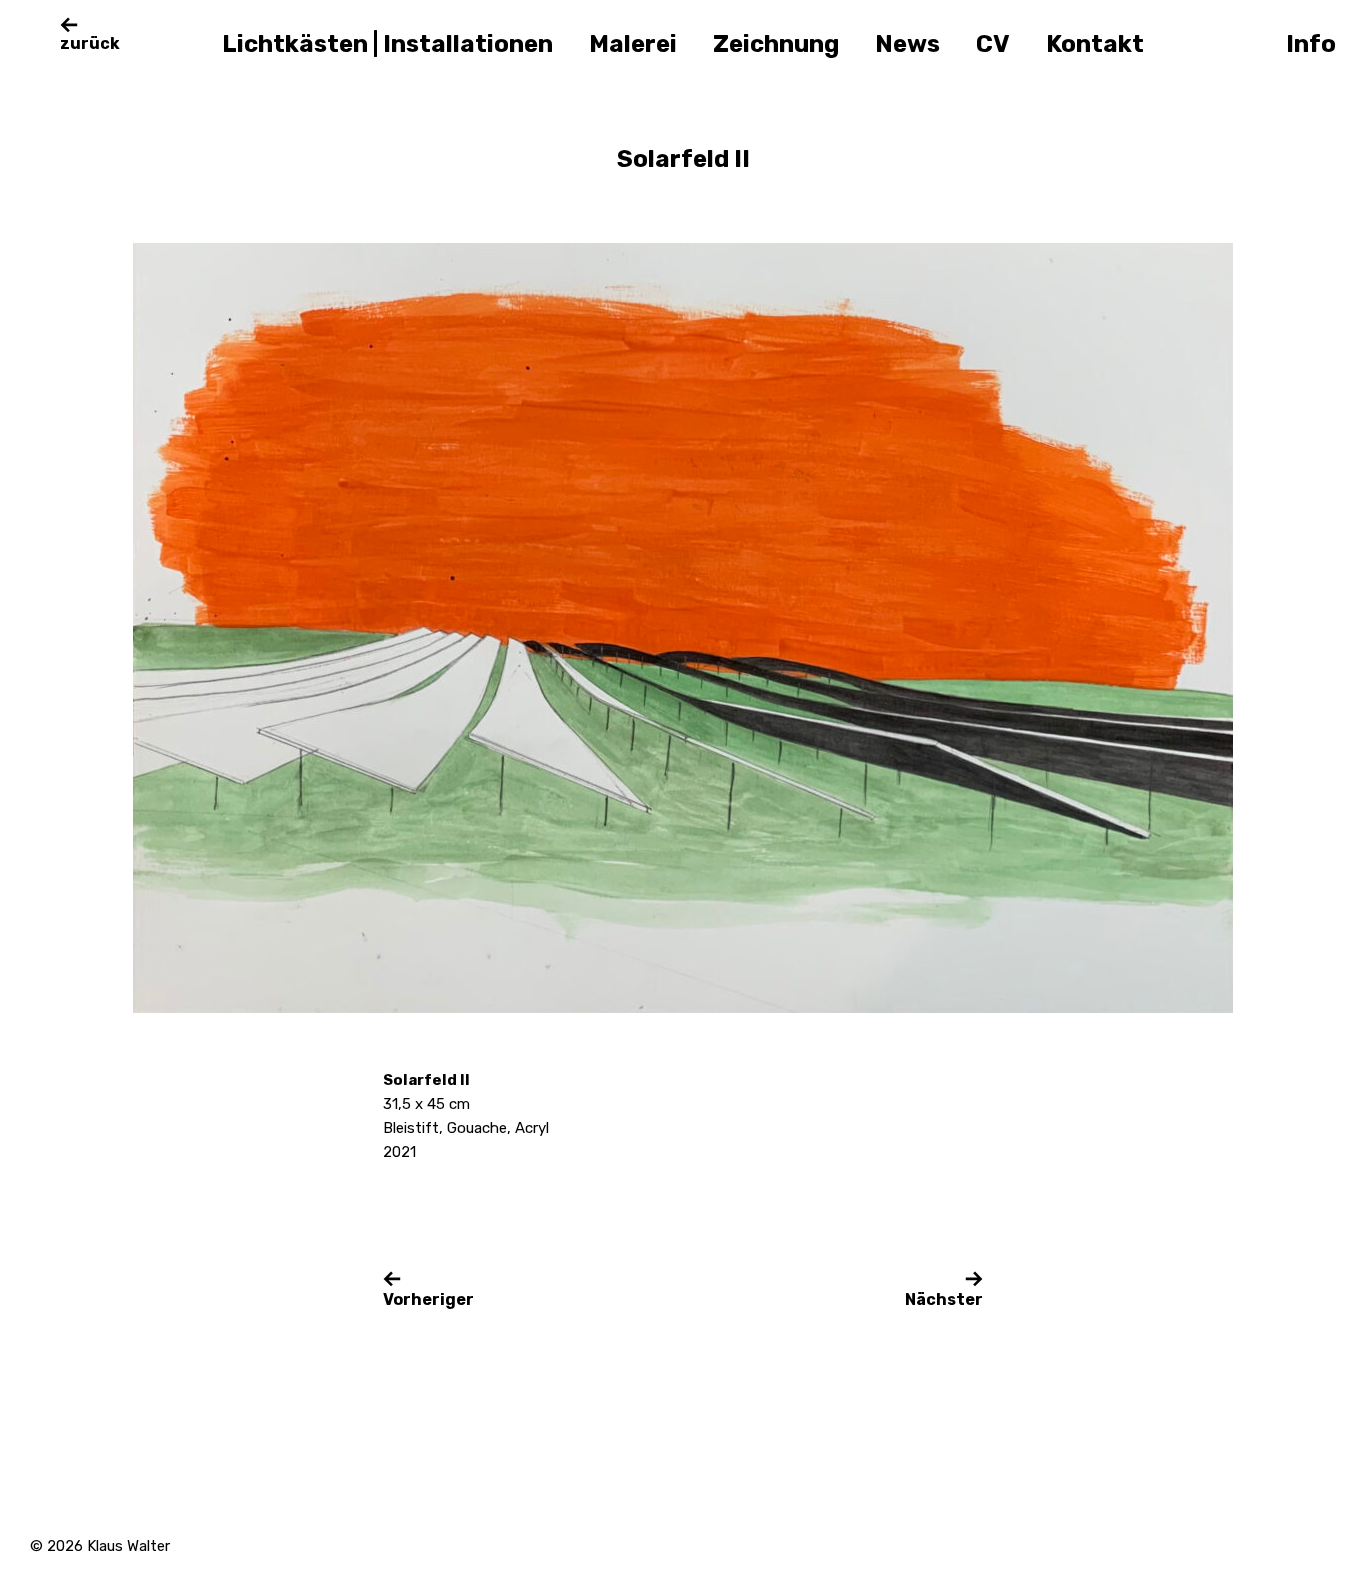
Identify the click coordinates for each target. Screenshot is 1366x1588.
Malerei (633, 44)
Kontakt (1095, 44)
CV (993, 44)
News (907, 44)
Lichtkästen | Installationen (387, 44)
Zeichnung (776, 44)
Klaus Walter (128, 1546)
